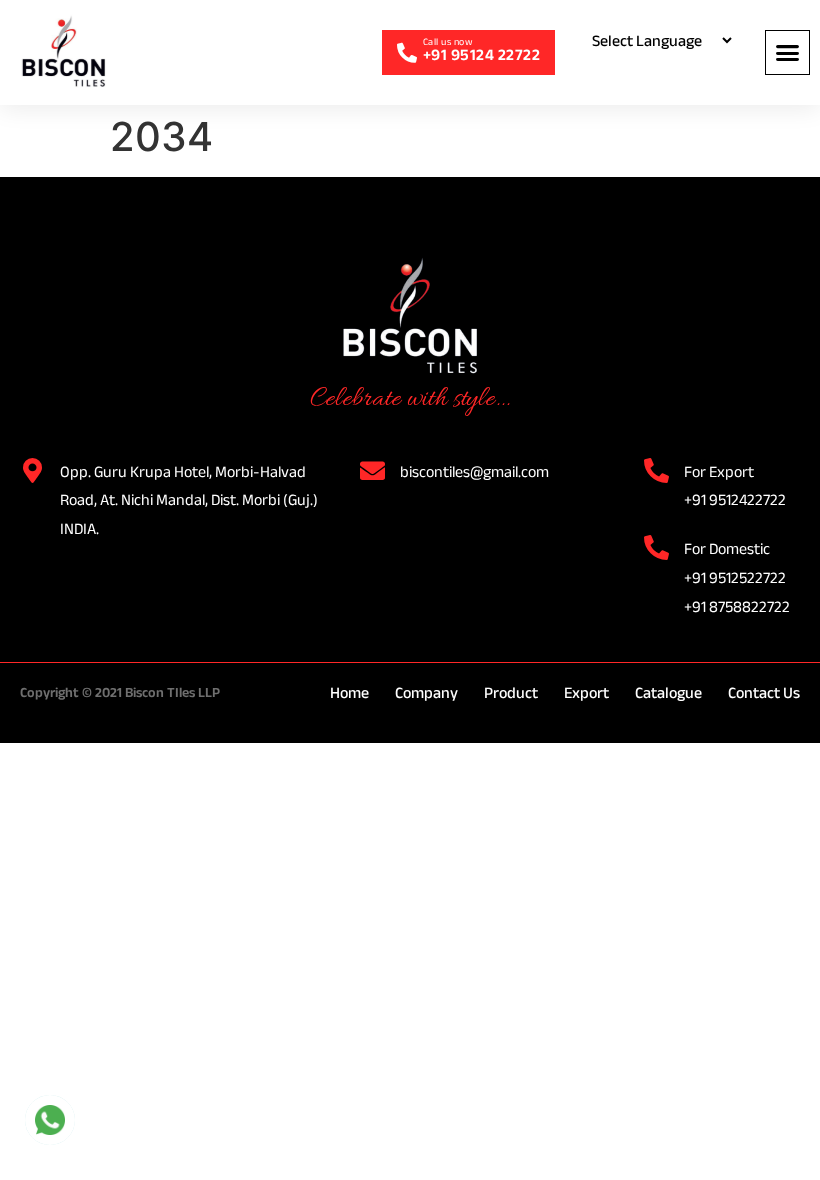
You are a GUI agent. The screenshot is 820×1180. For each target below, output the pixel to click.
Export (586, 692)
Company (426, 692)
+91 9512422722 (735, 499)
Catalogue (668, 692)
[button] (787, 52)
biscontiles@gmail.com (474, 471)
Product (511, 692)
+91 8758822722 (737, 606)
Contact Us (764, 692)
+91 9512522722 (735, 577)
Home (349, 692)
